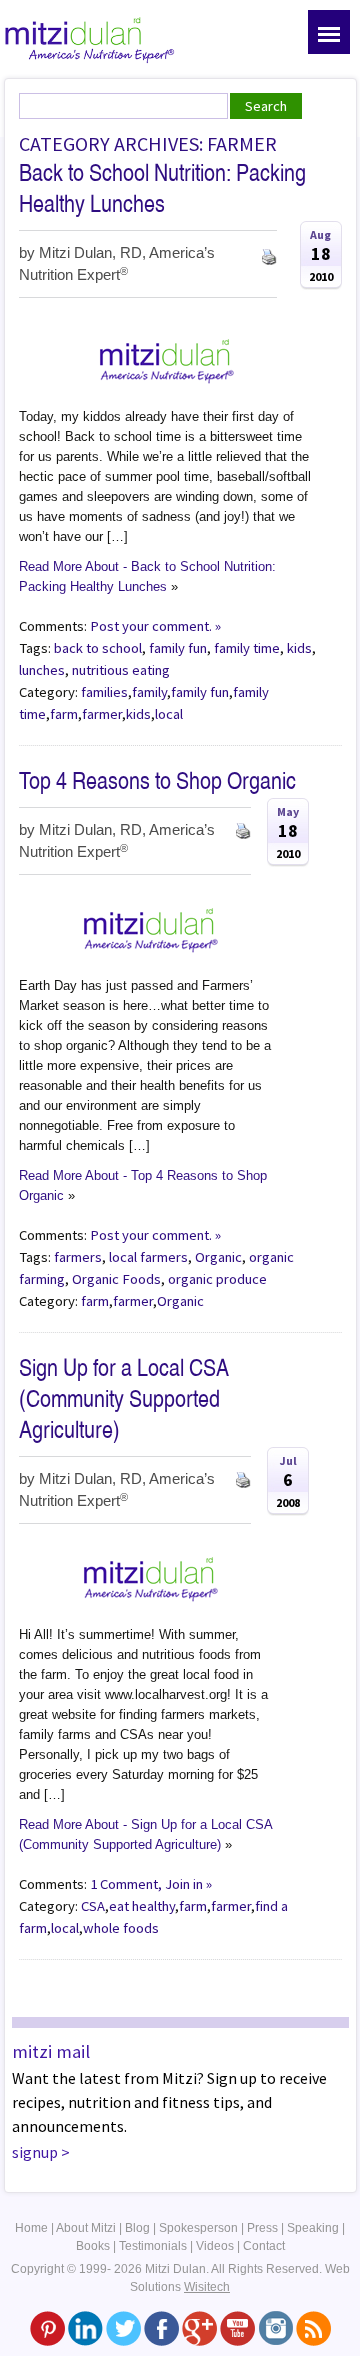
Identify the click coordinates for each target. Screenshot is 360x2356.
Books (93, 2246)
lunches (42, 670)
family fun (178, 648)
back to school (98, 648)
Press (262, 2228)
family (149, 692)
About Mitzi (86, 2228)
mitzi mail (51, 2051)
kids (299, 648)
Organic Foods (116, 1279)
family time (247, 648)
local (169, 714)
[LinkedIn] (85, 2328)
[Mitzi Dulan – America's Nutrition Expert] (90, 38)
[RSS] (313, 2328)
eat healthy (142, 1906)
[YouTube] (237, 2328)
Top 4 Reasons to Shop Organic (157, 780)
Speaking (313, 2228)
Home (31, 2228)
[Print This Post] (269, 254)
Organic (218, 1257)
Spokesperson (198, 2228)
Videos (215, 2246)
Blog (137, 2228)
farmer (102, 714)
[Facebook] (161, 2328)
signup (35, 2152)
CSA (93, 1906)
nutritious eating (121, 670)
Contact (264, 2246)
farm (64, 714)
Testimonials (153, 2246)
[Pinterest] (47, 2328)
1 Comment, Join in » (151, 1884)
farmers (78, 1257)
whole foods (121, 1928)
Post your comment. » (155, 626)
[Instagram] (275, 2328)
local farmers (148, 1257)
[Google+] (199, 2328)
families (104, 692)
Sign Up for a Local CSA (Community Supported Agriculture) (124, 1398)
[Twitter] (123, 2328)
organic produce (217, 1279)
